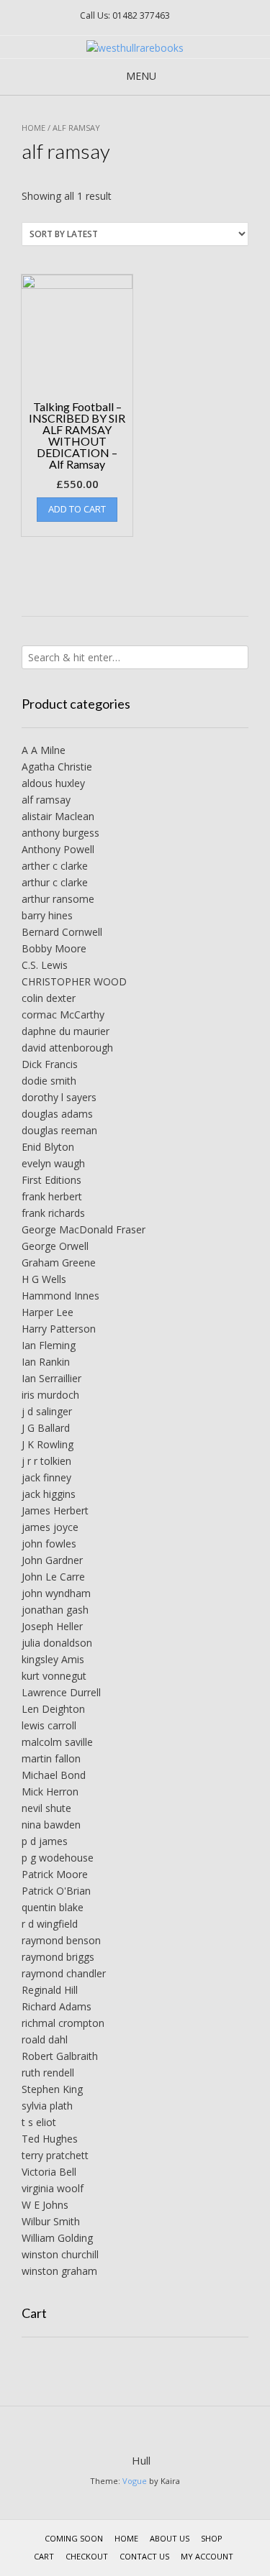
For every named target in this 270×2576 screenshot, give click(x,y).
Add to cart (77, 509)
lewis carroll (49, 1725)
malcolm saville (57, 1742)
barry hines (47, 915)
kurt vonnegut (54, 1676)
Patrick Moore (55, 1874)
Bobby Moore (54, 948)
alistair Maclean (58, 816)
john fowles (49, 1544)
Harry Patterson (59, 1329)
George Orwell (55, 1246)
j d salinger (47, 1411)
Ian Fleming (49, 1345)
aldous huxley (53, 783)
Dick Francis (50, 1064)
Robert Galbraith (60, 2056)
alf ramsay (46, 800)
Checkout (87, 2556)
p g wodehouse (58, 1858)
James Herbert (55, 1510)
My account (207, 2556)
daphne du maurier (66, 1031)
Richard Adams (57, 2006)
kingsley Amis (53, 1659)
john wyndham (56, 1593)
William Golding (57, 2238)
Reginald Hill (50, 1990)
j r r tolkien (46, 1461)
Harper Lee (48, 1312)
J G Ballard (46, 1428)
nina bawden (51, 1825)
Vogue (135, 2481)
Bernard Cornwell (62, 932)
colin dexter (49, 998)
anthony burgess (60, 833)
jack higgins (49, 1494)
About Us (170, 2538)
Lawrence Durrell (61, 1692)
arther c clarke (55, 866)
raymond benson (61, 1940)
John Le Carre (53, 1577)
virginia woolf (53, 2188)
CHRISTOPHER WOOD (74, 981)
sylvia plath (47, 2106)
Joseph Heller (52, 1626)
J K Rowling (48, 1444)
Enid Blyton (48, 1147)
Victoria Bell (49, 2172)
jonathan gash (55, 1610)
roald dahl (45, 2039)
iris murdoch (50, 1395)
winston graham (59, 2271)
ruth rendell (48, 2073)
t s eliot (39, 2122)
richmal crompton (63, 2023)
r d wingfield (50, 1924)
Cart (44, 2556)
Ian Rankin (46, 1362)
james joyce (50, 1527)
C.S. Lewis (45, 965)
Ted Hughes (50, 2139)
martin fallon (51, 1758)
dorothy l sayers (59, 1097)
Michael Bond (54, 1775)
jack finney (46, 1477)
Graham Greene (59, 1262)
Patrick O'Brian (56, 1891)
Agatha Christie (57, 767)
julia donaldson (57, 1643)
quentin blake (53, 1907)
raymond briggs (58, 1957)
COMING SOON (74, 2538)
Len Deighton (53, 1709)
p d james (45, 1841)
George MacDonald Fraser (84, 1229)
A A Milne (44, 750)
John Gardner (52, 1560)
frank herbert (52, 1196)
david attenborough (67, 1048)
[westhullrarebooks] (135, 48)
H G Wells (44, 1279)
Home (33, 128)
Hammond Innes (60, 1296)
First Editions (51, 1180)
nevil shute (46, 1808)
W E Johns (45, 2205)
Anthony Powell (58, 849)
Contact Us (144, 2556)
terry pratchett (55, 2155)
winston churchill (60, 2254)
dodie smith (49, 1081)
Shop (212, 2538)
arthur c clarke (55, 882)
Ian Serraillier (51, 1378)
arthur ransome (58, 899)
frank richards (53, 1213)
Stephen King (52, 2089)
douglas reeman (59, 1130)
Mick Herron (50, 1791)
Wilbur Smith (51, 2221)
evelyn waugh (53, 1163)
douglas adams (57, 1114)
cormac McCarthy (63, 1015)
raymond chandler (64, 1973)
